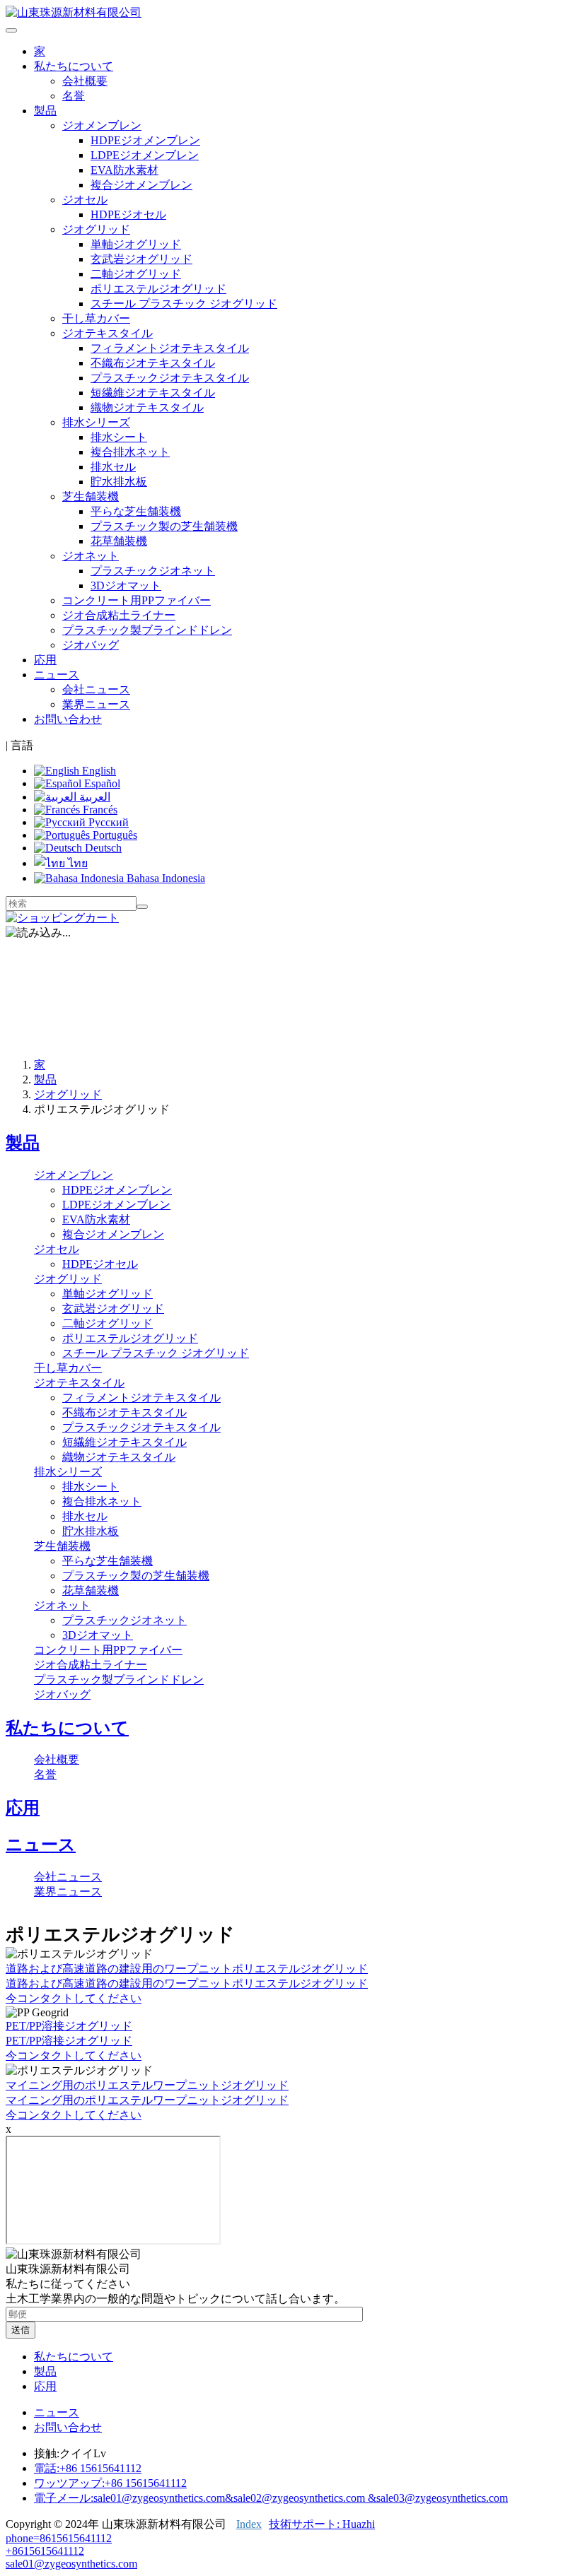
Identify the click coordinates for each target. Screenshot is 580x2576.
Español (101, 783)
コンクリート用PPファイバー (137, 600)
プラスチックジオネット (153, 571)
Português (114, 835)
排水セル (113, 467)
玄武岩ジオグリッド (141, 259)
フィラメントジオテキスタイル (170, 348)
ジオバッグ (91, 645)
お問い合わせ (68, 719)
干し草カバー (96, 318)
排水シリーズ (68, 1472)
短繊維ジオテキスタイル (153, 393)
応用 (45, 660)
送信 (21, 2330)
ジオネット (62, 1605)
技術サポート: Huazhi (322, 2524)
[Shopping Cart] (62, 918)
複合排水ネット (130, 452)
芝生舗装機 (62, 1546)
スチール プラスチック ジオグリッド (184, 304)
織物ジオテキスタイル (147, 407)
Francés (99, 810)
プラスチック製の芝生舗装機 (164, 526)
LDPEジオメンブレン (145, 155)
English (98, 771)
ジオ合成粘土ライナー (119, 615)
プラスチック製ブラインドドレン (147, 630)
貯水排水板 (119, 482)
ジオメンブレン (74, 1175)
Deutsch (102, 848)
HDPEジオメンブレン (145, 140)
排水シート (119, 437)
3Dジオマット (126, 586)
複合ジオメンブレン (141, 185)
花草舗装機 (119, 541)
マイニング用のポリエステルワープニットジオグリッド (147, 2085)
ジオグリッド (68, 1094)
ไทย (76, 863)
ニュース (41, 1845)
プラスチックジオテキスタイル (170, 378)
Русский (107, 822)
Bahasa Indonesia (164, 878)
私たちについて (67, 1728)
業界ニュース (96, 704)
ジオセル (57, 1249)
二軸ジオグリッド (136, 274)
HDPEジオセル (128, 214)
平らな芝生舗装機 (136, 511)
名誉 (74, 96)
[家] (74, 12)
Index (249, 2524)
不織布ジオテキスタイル (153, 363)
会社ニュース (96, 689)
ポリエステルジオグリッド (158, 289)
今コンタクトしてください (74, 1998)
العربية (93, 797)
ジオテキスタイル (79, 1383)
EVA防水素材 (124, 170)
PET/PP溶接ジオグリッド (69, 2026)
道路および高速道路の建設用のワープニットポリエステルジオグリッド (187, 1969)
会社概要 (85, 81)
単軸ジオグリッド (136, 244)
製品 (45, 1080)
